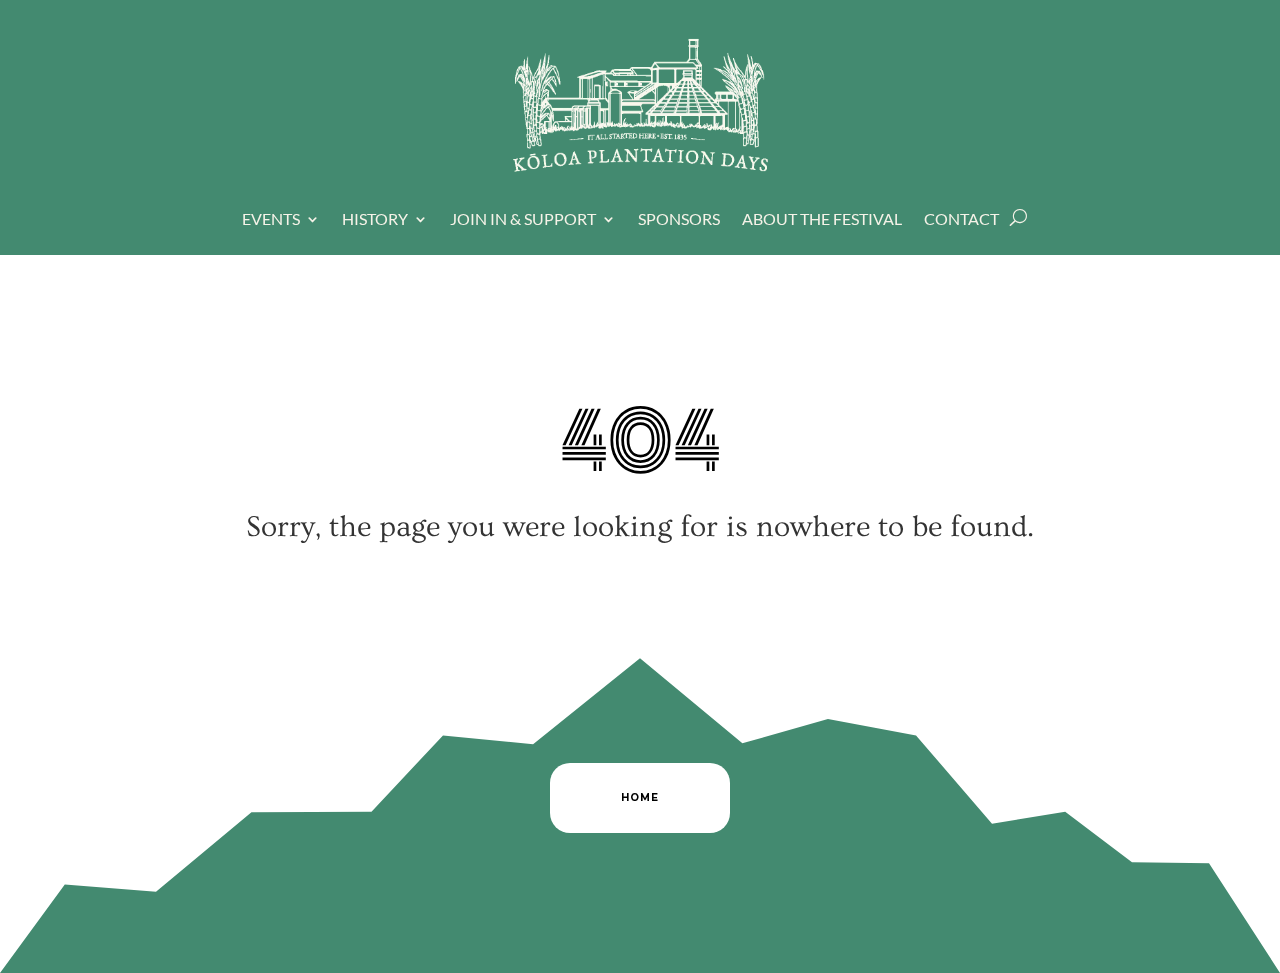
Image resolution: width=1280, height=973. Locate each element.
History (375, 220)
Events (271, 220)
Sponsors (679, 220)
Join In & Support (523, 220)
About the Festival (822, 220)
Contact (961, 220)
